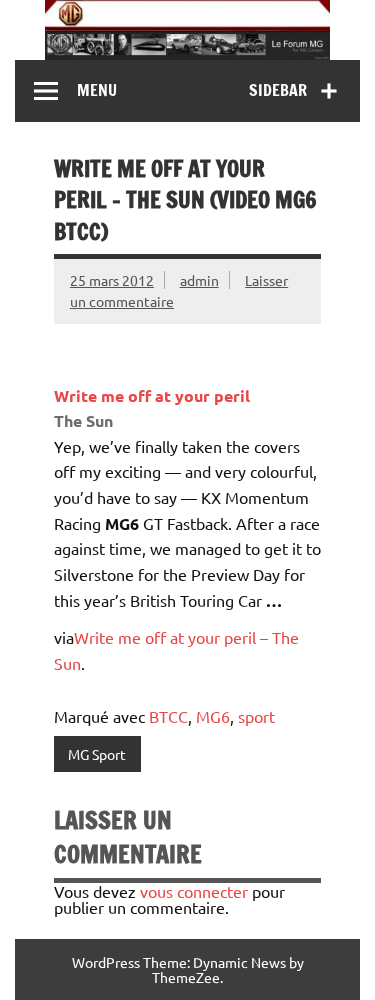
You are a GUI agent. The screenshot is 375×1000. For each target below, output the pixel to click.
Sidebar (278, 90)
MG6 (213, 716)
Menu (97, 90)
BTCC (168, 716)
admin (199, 280)
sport (256, 716)
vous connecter (194, 891)
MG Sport (97, 754)
